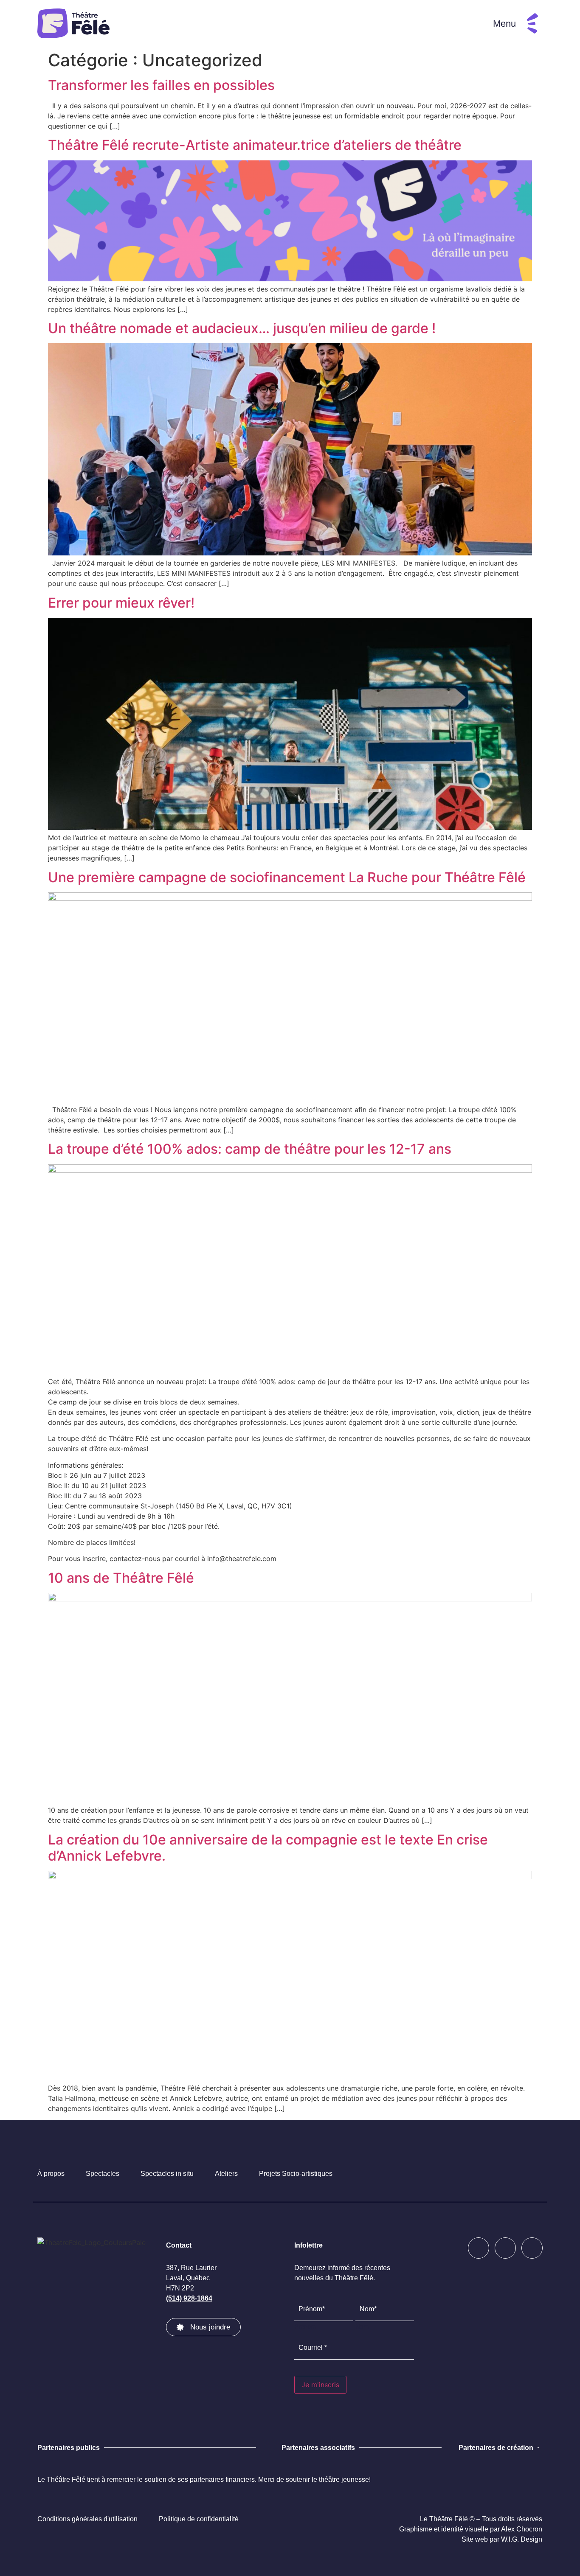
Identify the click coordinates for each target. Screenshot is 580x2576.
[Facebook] (479, 2248)
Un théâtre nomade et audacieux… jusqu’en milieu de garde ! (242, 328)
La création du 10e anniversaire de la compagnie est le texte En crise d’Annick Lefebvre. (268, 1848)
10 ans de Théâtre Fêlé (121, 1578)
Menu (504, 24)
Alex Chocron (522, 2529)
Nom (362, 2326)
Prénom (305, 2326)
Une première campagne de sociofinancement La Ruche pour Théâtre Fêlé (287, 877)
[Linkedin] (532, 2248)
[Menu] (532, 23)
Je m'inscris (320, 2385)
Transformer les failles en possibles (161, 85)
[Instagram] (505, 2248)
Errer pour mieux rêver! (121, 603)
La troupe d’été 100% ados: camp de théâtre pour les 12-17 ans (250, 1149)
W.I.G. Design (522, 2539)
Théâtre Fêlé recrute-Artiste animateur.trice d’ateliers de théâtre (255, 145)
